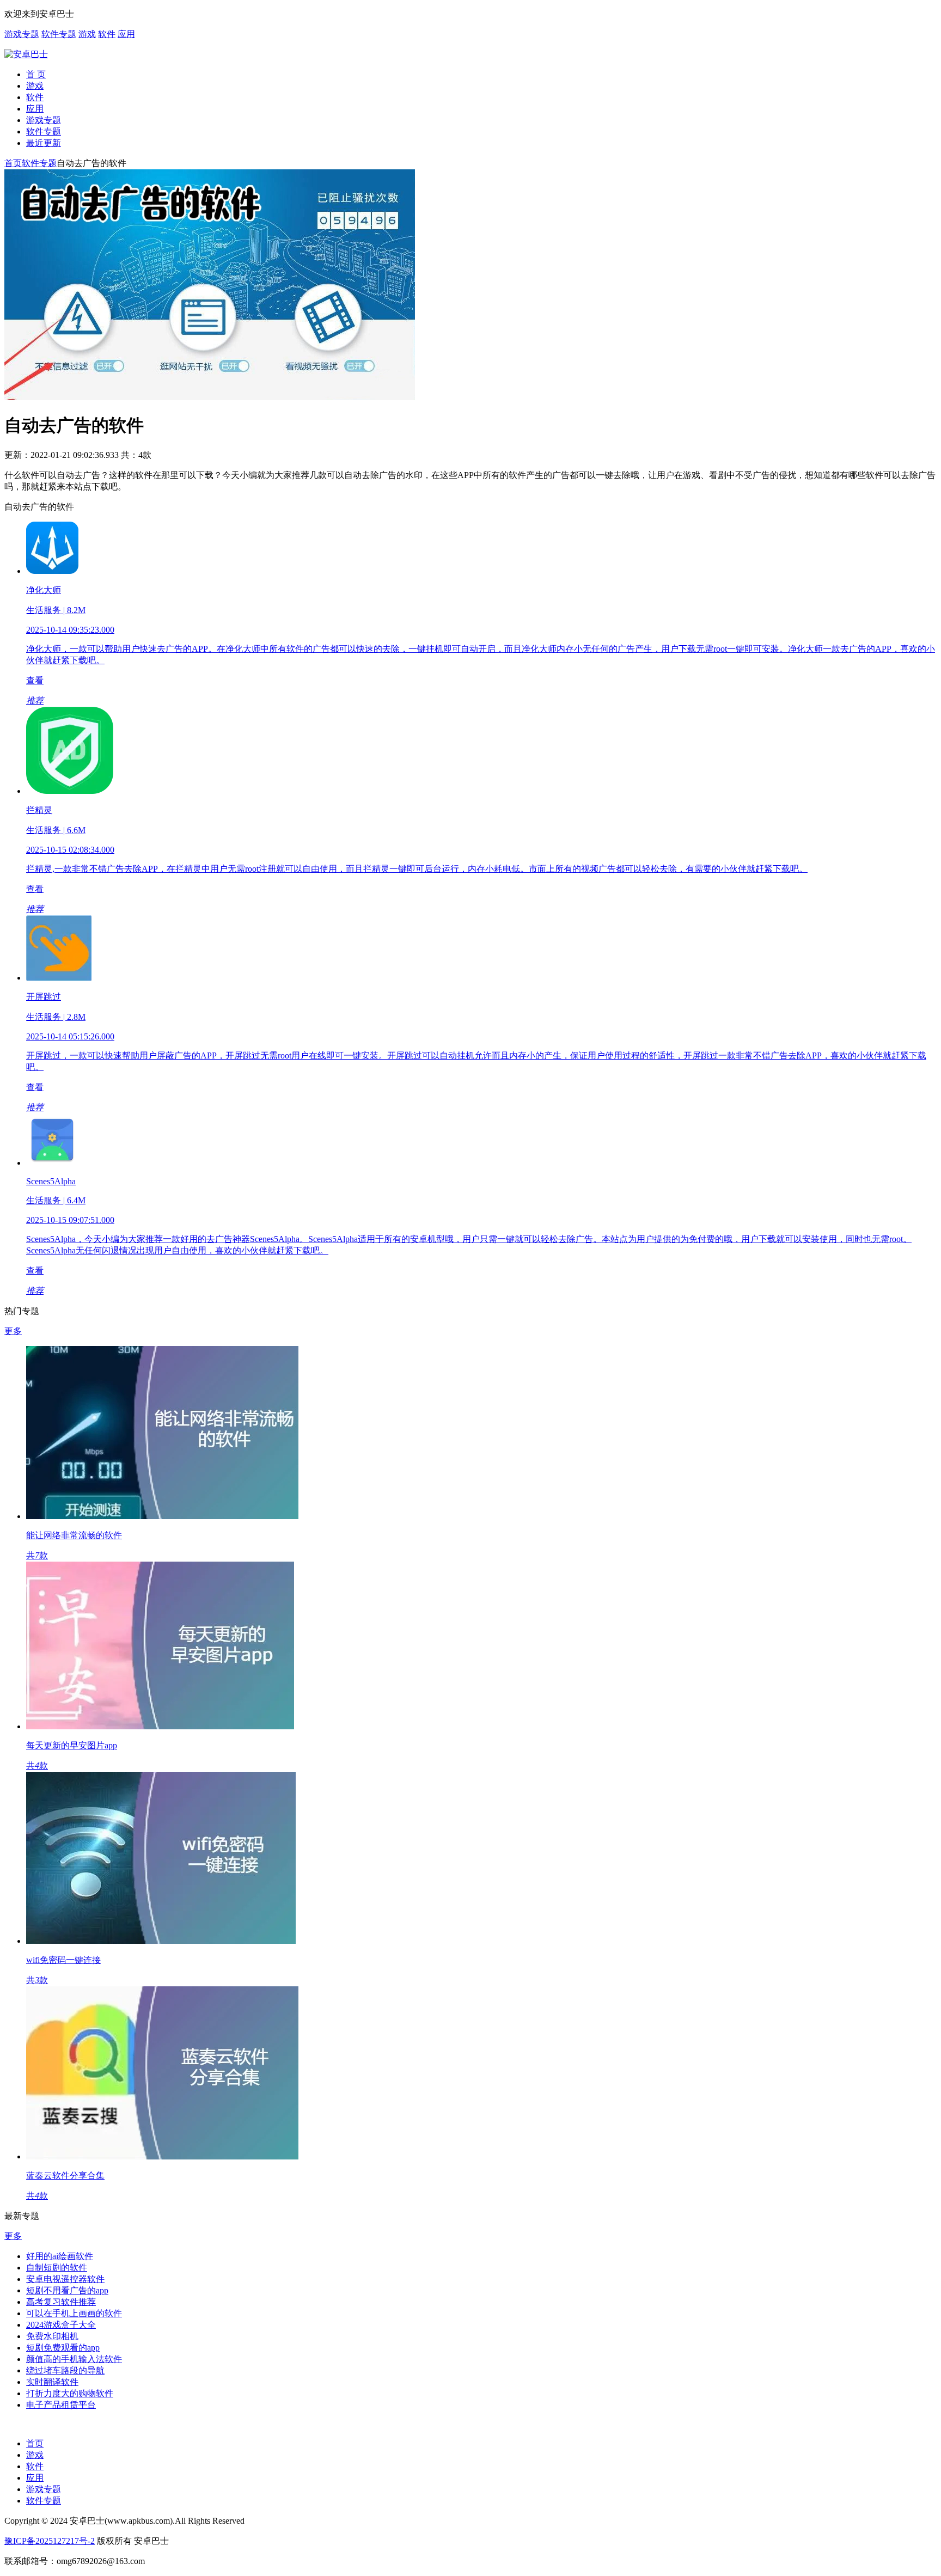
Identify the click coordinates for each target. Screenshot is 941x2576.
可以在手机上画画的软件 (74, 2313)
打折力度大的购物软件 (70, 2393)
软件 (107, 34)
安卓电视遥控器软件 (65, 2279)
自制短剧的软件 (57, 2268)
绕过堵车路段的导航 (65, 2370)
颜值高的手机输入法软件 (74, 2359)
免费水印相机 (52, 2336)
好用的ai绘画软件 (60, 2256)
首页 (13, 163)
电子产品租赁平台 (61, 2405)
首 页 (36, 74)
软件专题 (59, 34)
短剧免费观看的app (63, 2348)
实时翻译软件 (52, 2382)
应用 (126, 34)
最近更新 (44, 143)
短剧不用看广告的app (67, 2290)
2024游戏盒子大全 (61, 2325)
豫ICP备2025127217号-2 (50, 2541)
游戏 (87, 34)
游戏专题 (22, 34)
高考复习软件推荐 (61, 2302)
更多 (13, 1331)
